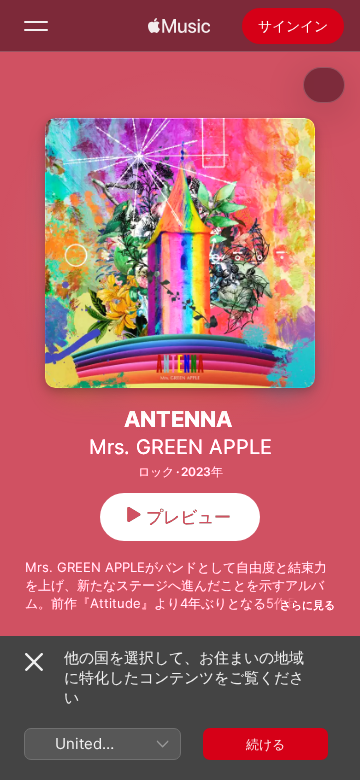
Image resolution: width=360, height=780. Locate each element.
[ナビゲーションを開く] (36, 26)
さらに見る (307, 605)
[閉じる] (34, 662)
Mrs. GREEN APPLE (180, 447)
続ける (265, 744)
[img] (179, 26)
